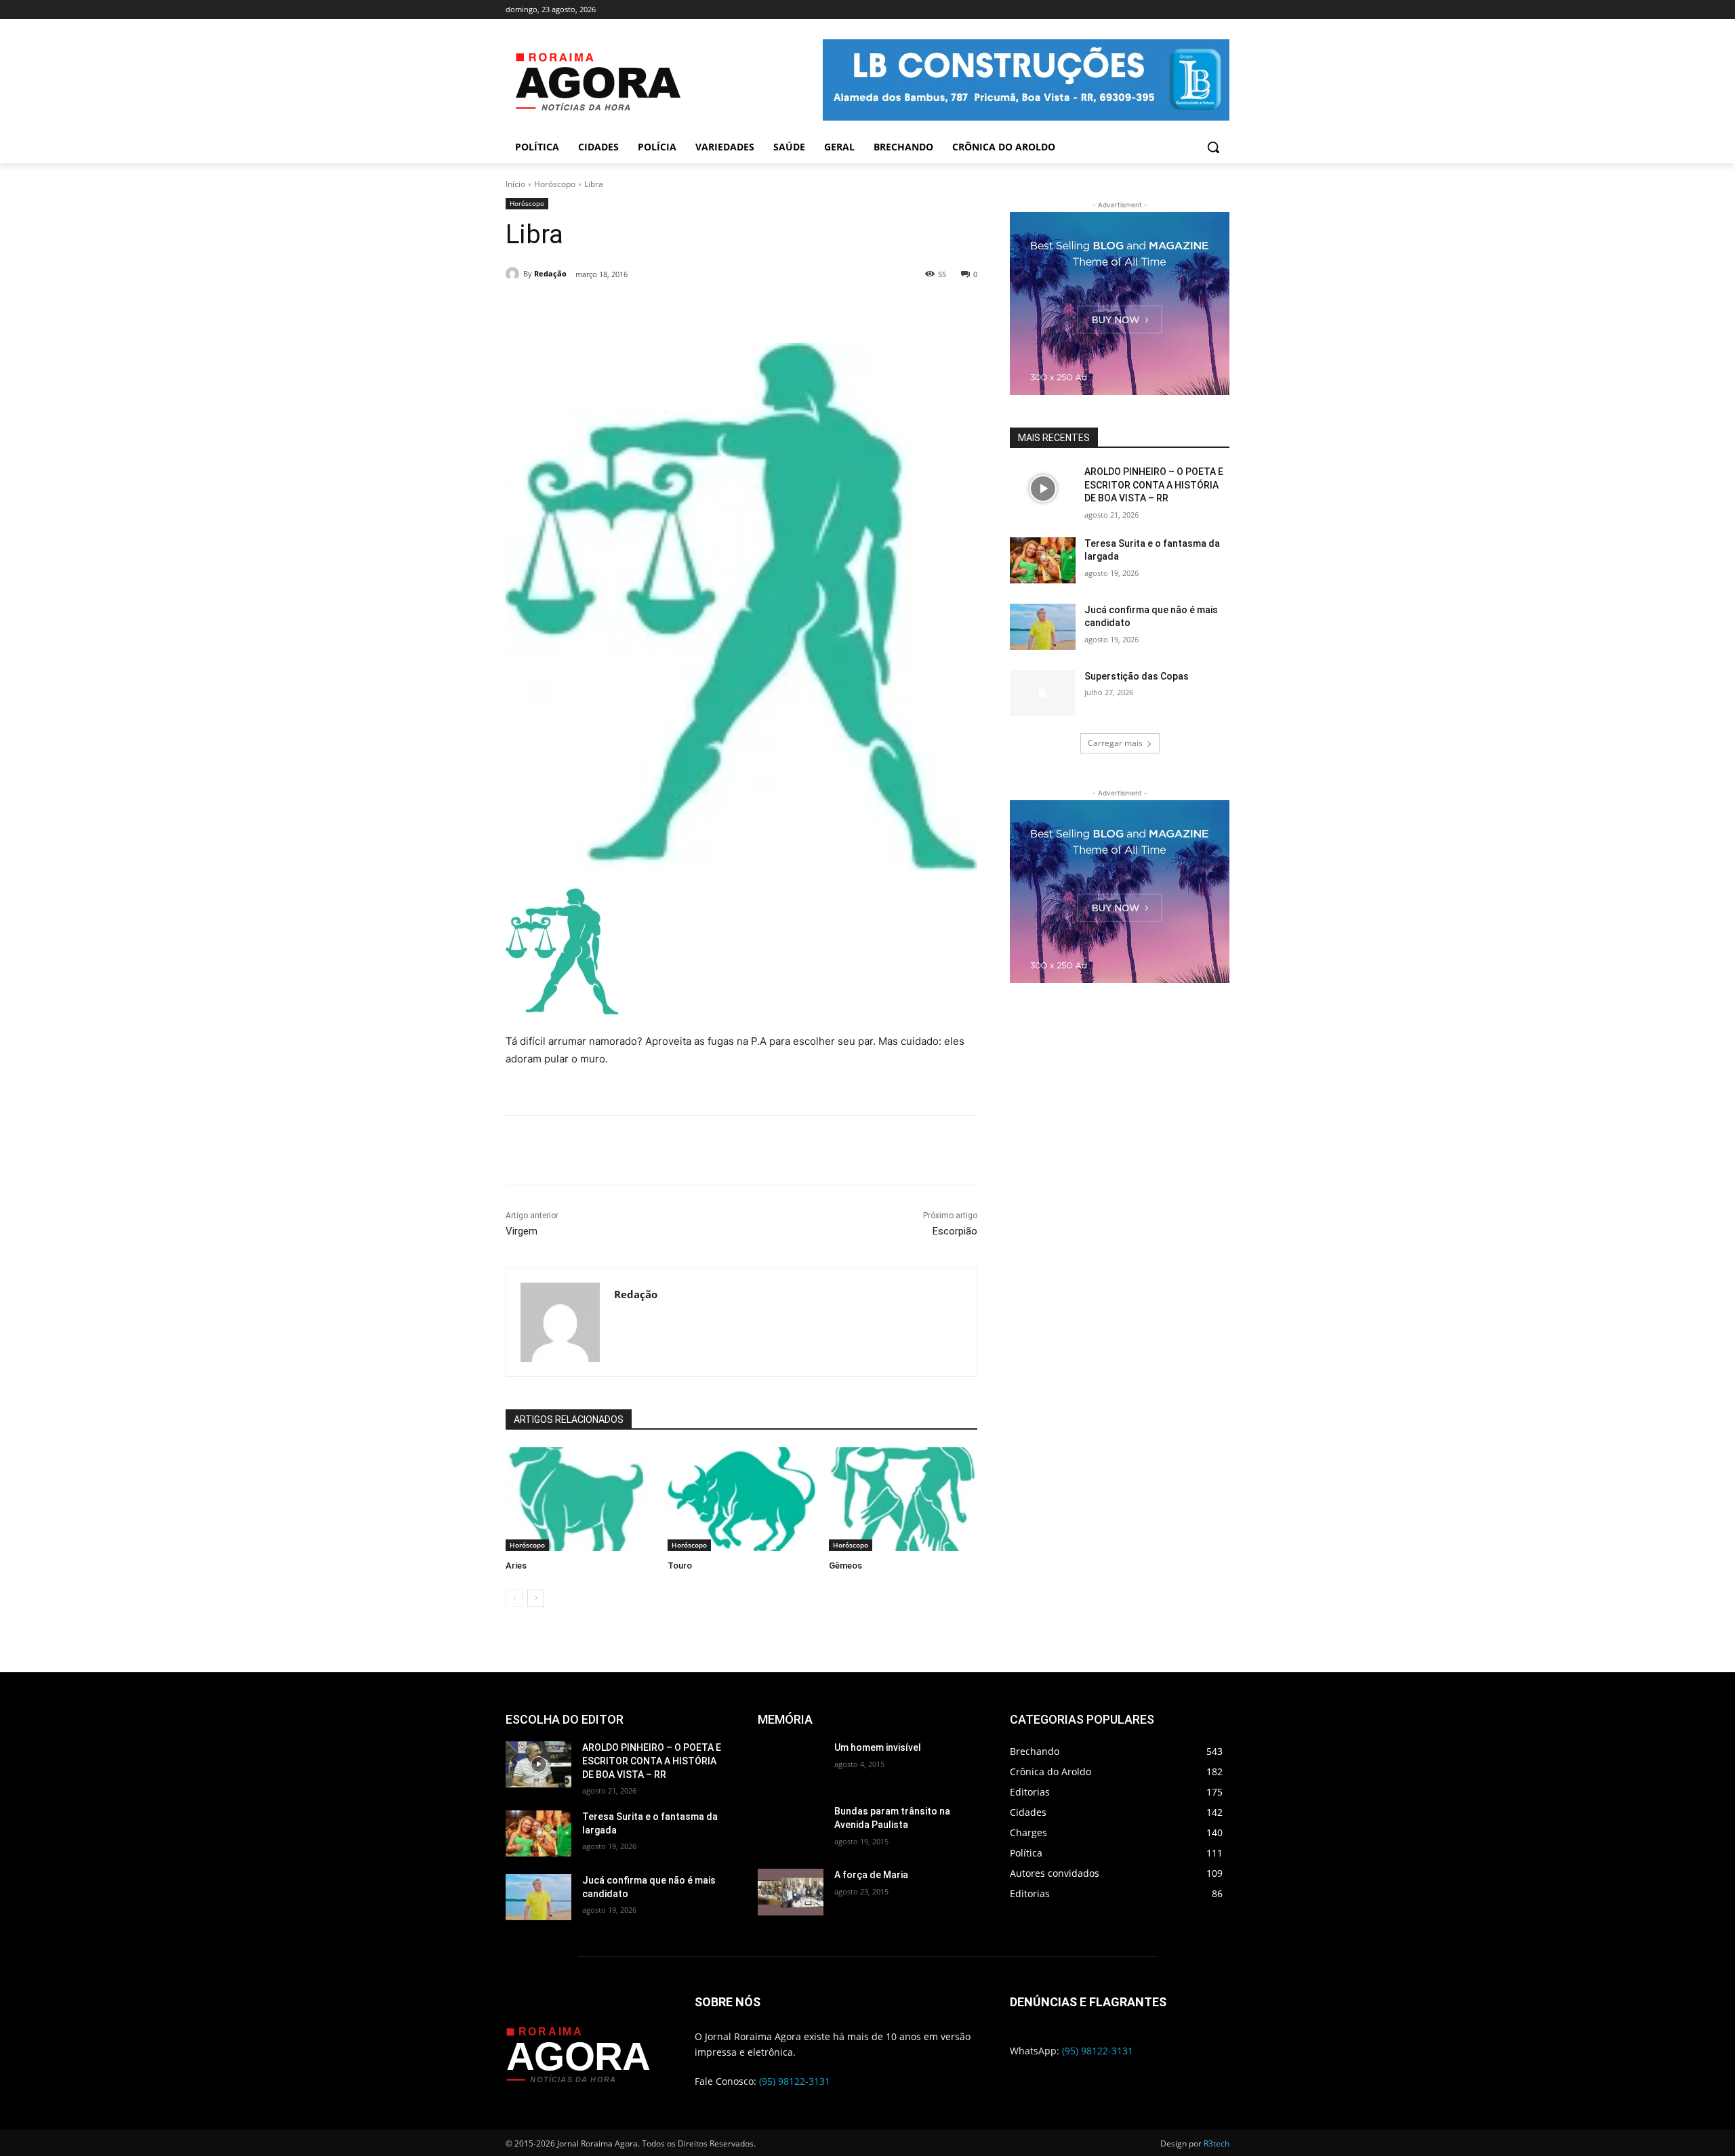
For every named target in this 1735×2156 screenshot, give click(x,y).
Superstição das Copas (1137, 676)
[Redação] (514, 274)
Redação (550, 273)
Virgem (522, 1231)
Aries (516, 1566)
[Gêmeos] (903, 1499)
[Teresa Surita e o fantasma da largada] (1043, 560)
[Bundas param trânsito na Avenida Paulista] (791, 1828)
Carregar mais (1115, 743)
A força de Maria (871, 1875)
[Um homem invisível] (791, 1764)
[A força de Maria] (791, 1892)
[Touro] (742, 1499)
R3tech (1217, 2143)
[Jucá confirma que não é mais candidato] (1043, 627)
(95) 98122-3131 (795, 2081)
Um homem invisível (878, 1747)
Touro (680, 1566)
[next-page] (536, 1598)
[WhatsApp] (718, 309)
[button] (1213, 147)
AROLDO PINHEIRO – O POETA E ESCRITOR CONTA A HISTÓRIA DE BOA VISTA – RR (1154, 485)
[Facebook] (624, 309)
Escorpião (955, 1231)
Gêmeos (845, 1566)
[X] (655, 309)
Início (515, 184)
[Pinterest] (687, 309)
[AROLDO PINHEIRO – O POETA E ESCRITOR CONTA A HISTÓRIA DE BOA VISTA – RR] (1043, 489)
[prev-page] (514, 1598)
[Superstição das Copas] (1043, 693)
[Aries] (580, 1499)
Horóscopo (555, 184)
